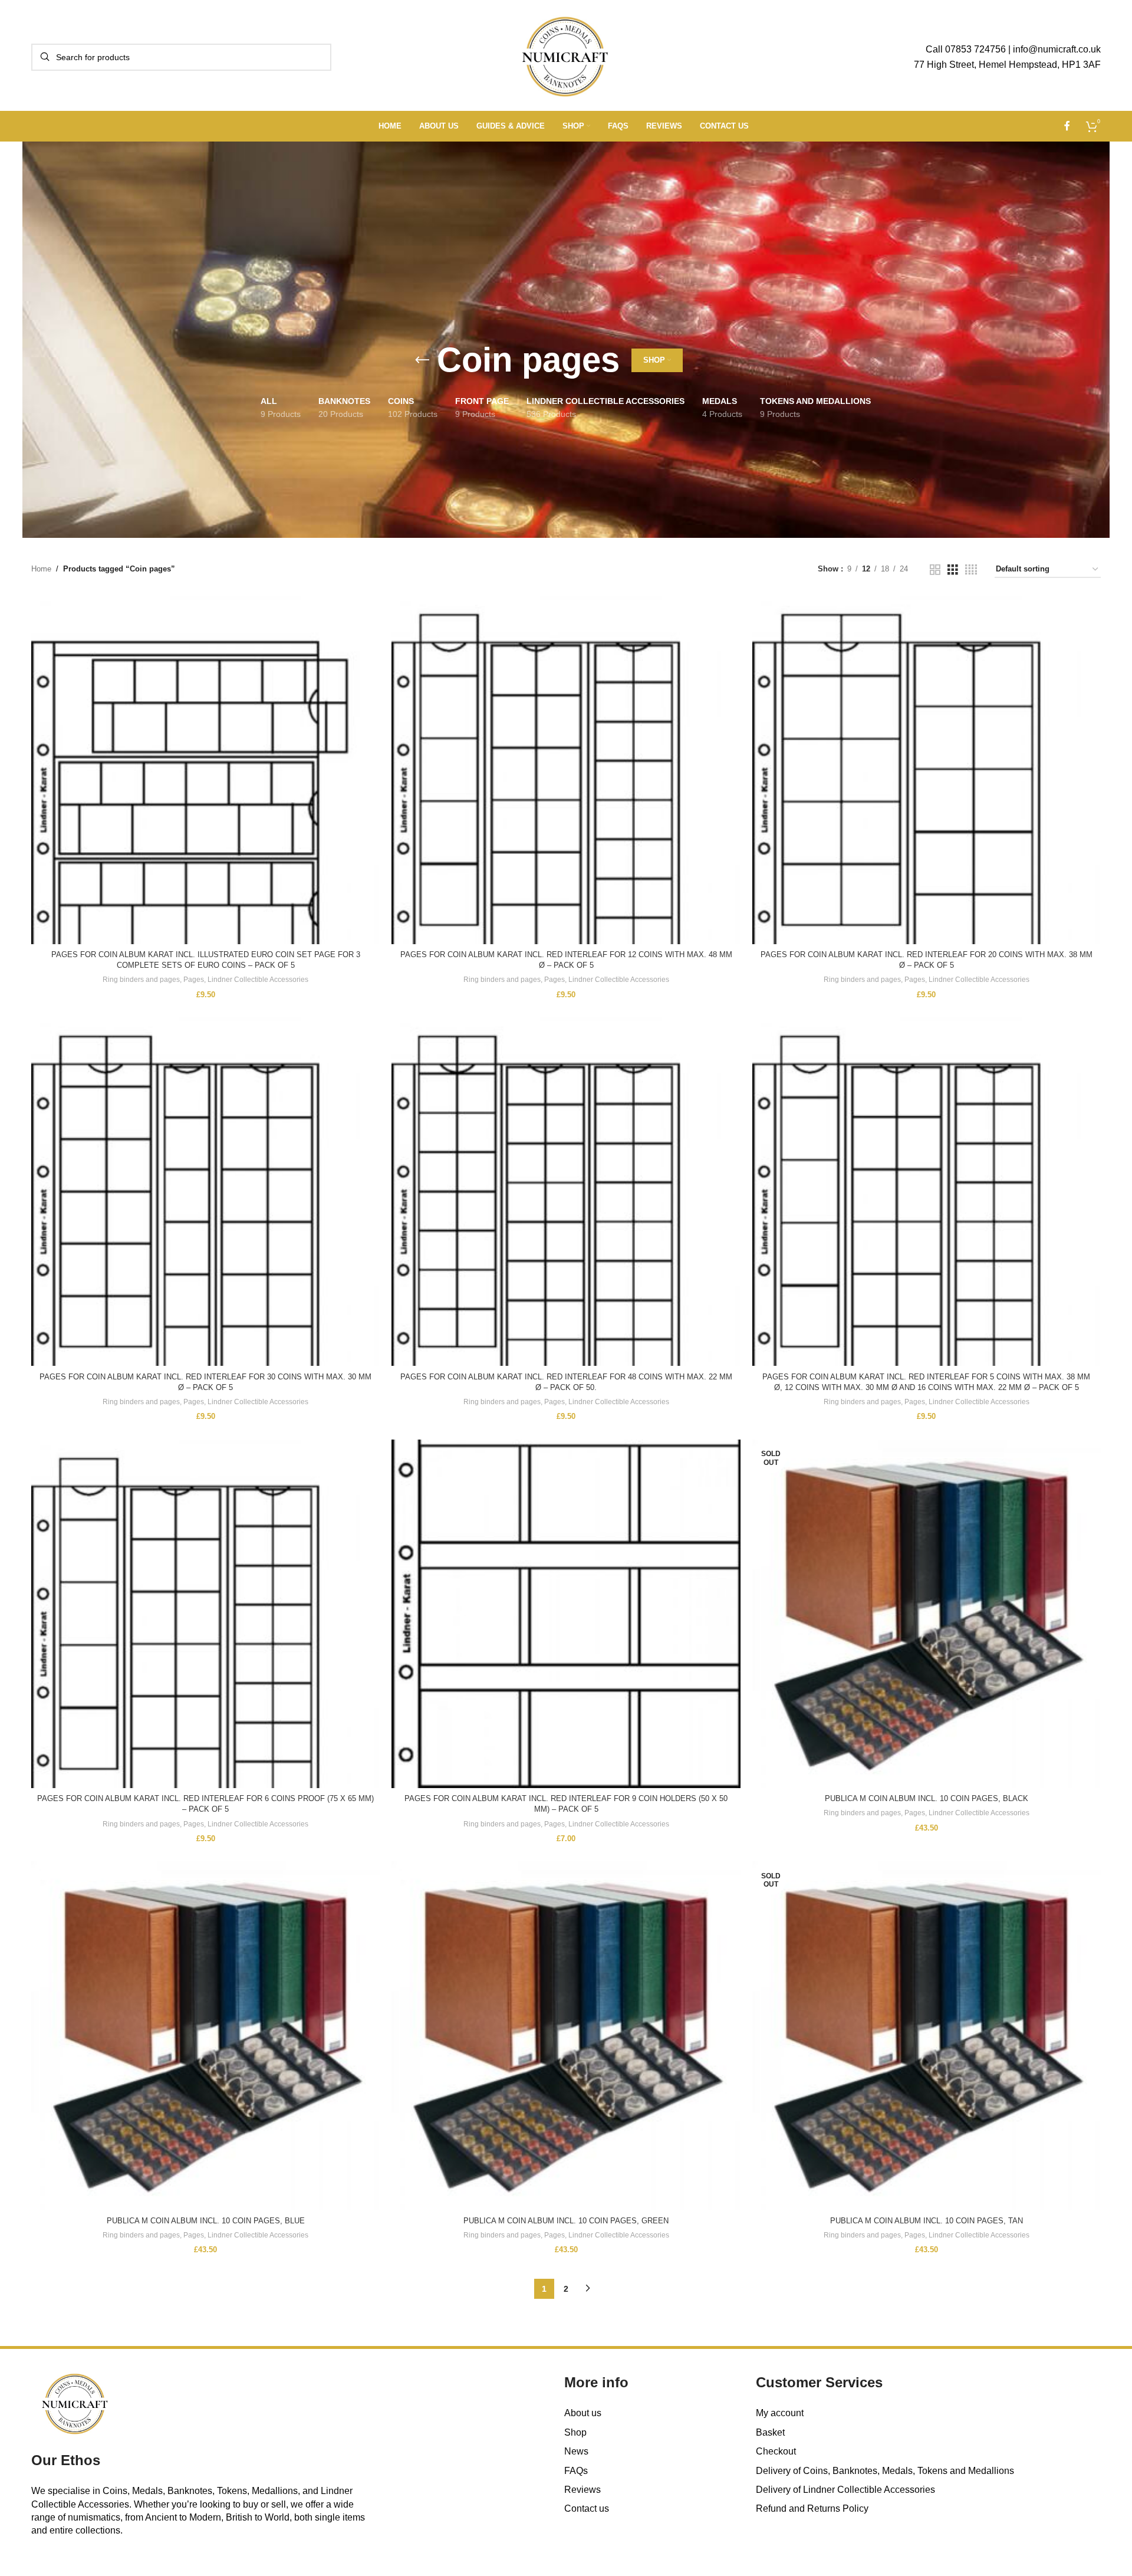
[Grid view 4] (971, 570)
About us (583, 2413)
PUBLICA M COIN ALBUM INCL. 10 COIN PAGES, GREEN (566, 2221)
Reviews (583, 2490)
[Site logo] (566, 56)
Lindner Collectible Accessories (258, 980)
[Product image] (927, 770)
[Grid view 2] (935, 570)
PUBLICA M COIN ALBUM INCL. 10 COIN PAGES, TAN (927, 2221)
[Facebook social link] (1067, 126)
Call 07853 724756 (966, 49)
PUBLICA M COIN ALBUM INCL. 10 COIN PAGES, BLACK (927, 1798)
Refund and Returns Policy (812, 2508)
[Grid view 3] (953, 570)
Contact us (587, 2508)
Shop (575, 2432)
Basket (770, 2432)
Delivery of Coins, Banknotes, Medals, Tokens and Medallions (885, 2471)
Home (41, 569)
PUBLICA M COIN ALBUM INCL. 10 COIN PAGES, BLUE (206, 2221)
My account (780, 2413)
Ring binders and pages (141, 980)
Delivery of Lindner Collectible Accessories (845, 2490)
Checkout (776, 2451)
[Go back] (422, 360)
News (576, 2451)
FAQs (576, 2471)
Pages (194, 980)
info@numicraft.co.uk (1057, 49)
